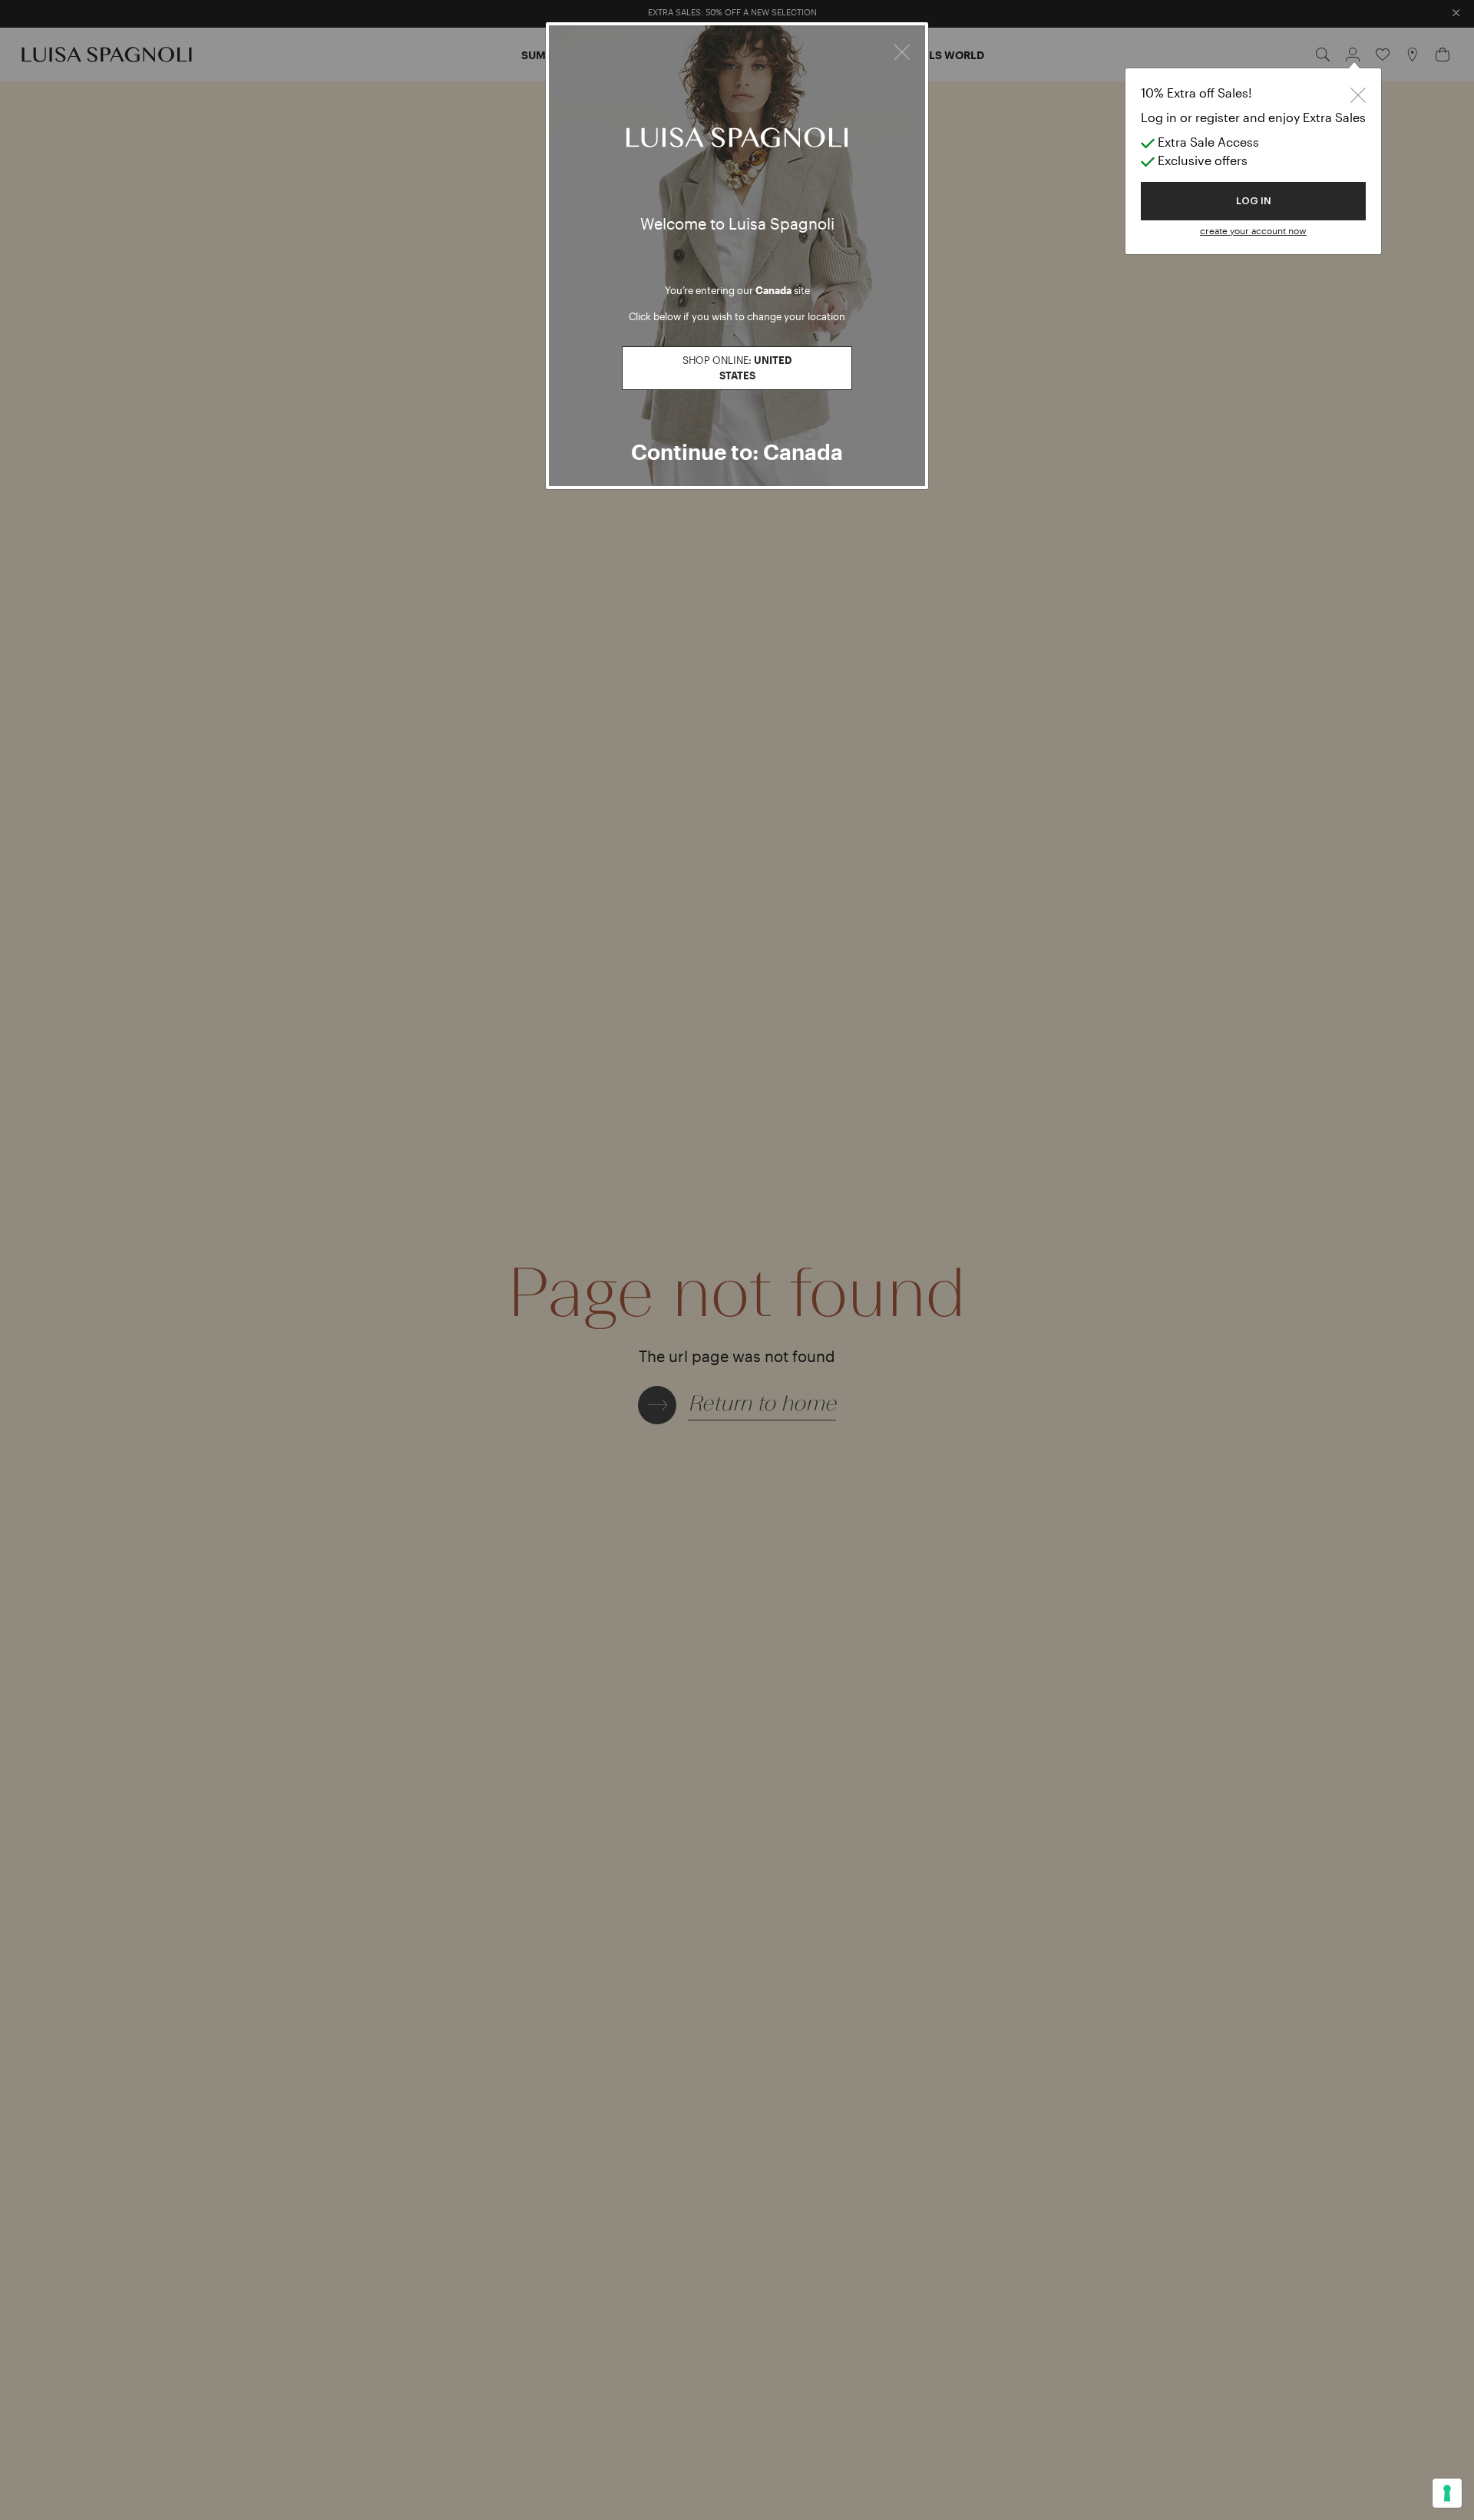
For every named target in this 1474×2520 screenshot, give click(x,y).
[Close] (902, 50)
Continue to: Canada (737, 451)
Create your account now (1253, 230)
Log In (1254, 201)
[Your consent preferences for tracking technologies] (1447, 2493)
